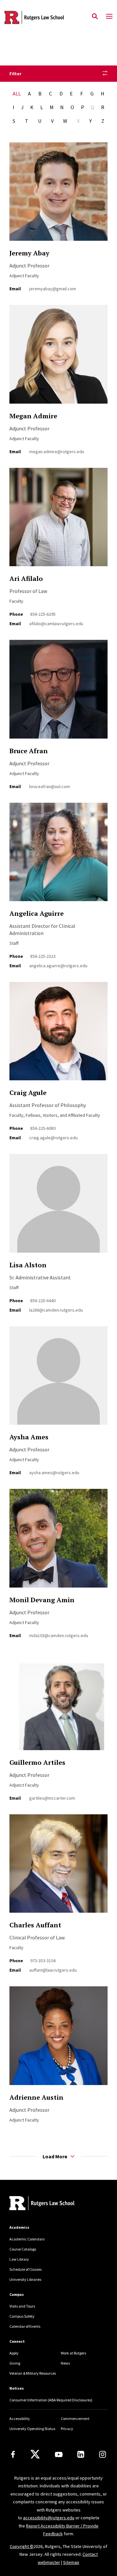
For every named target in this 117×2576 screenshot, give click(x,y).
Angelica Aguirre (37, 913)
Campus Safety (22, 2316)
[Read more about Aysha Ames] (58, 1379)
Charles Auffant (35, 1925)
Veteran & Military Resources (33, 2373)
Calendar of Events (25, 2326)
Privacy (67, 2429)
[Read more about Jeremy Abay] (58, 195)
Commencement (75, 2418)
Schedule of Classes (26, 2269)
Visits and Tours (22, 2306)
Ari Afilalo (26, 578)
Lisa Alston (28, 1265)
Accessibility (20, 2418)
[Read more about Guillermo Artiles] (58, 1705)
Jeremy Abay (29, 253)
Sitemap (71, 2562)
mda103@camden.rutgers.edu (59, 1635)
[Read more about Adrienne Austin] (58, 2039)
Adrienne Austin (36, 2097)
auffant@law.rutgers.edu (53, 1970)
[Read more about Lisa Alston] (58, 1207)
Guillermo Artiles (37, 1762)
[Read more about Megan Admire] (58, 358)
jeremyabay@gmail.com (53, 289)
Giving (15, 2363)
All (17, 94)
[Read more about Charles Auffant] (58, 1867)
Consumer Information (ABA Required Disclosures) (51, 2400)
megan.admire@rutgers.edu (57, 452)
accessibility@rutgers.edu (49, 2518)
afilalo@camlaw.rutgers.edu (56, 624)
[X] (35, 2454)
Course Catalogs (23, 2249)
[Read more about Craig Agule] (58, 1035)
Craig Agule (28, 1093)
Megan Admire (33, 416)
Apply (14, 2353)
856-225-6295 (43, 614)
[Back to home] (53, 2204)
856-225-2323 (43, 956)
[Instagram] (103, 2454)
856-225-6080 (43, 1128)
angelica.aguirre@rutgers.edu (58, 966)
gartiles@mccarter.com (52, 1798)
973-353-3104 (43, 1961)
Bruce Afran (29, 751)
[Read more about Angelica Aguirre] (58, 856)
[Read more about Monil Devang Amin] (58, 1542)
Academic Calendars (27, 2239)
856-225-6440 (43, 1301)
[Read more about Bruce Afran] (58, 693)
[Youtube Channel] (59, 2454)
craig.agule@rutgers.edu (53, 1138)
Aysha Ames (29, 1437)
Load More (55, 2156)
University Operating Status (32, 2429)
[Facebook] (13, 2454)
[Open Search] (95, 17)
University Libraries (25, 2279)
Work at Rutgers (73, 2353)
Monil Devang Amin (42, 1600)
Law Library (19, 2259)
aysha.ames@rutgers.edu (54, 1473)
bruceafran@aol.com (50, 786)
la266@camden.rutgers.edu (56, 1310)
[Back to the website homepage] (34, 17)
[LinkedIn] (81, 2454)
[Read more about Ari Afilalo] (58, 521)
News (65, 2363)
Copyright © (22, 2546)
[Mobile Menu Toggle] (109, 17)
